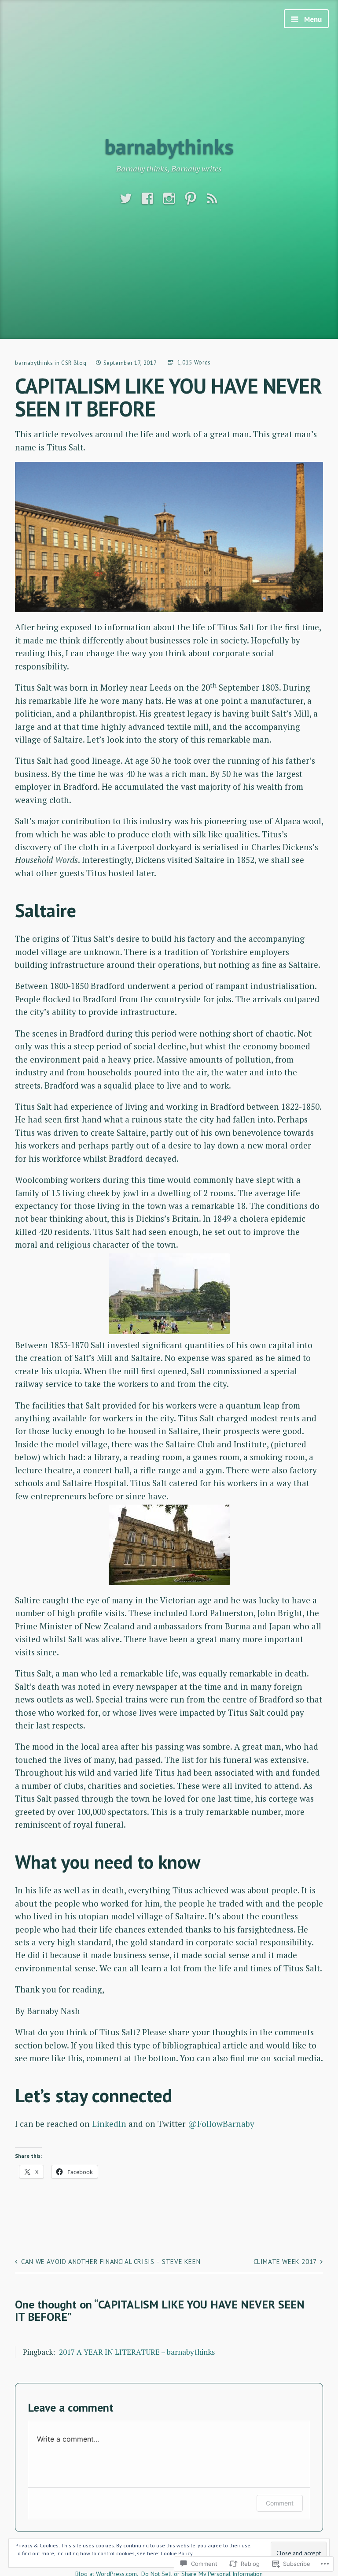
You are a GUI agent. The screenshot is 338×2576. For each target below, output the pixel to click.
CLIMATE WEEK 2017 (285, 2262)
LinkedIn (109, 2124)
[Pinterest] (191, 199)
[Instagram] (169, 199)
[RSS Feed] (212, 199)
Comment (280, 2503)
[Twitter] (126, 199)
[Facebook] (147, 199)
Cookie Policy (177, 2553)
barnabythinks (169, 146)
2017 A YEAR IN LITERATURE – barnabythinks (137, 2352)
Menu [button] (312, 19)
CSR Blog (74, 363)
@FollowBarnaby (221, 2124)
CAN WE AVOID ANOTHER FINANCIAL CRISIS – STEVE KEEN (111, 2262)
